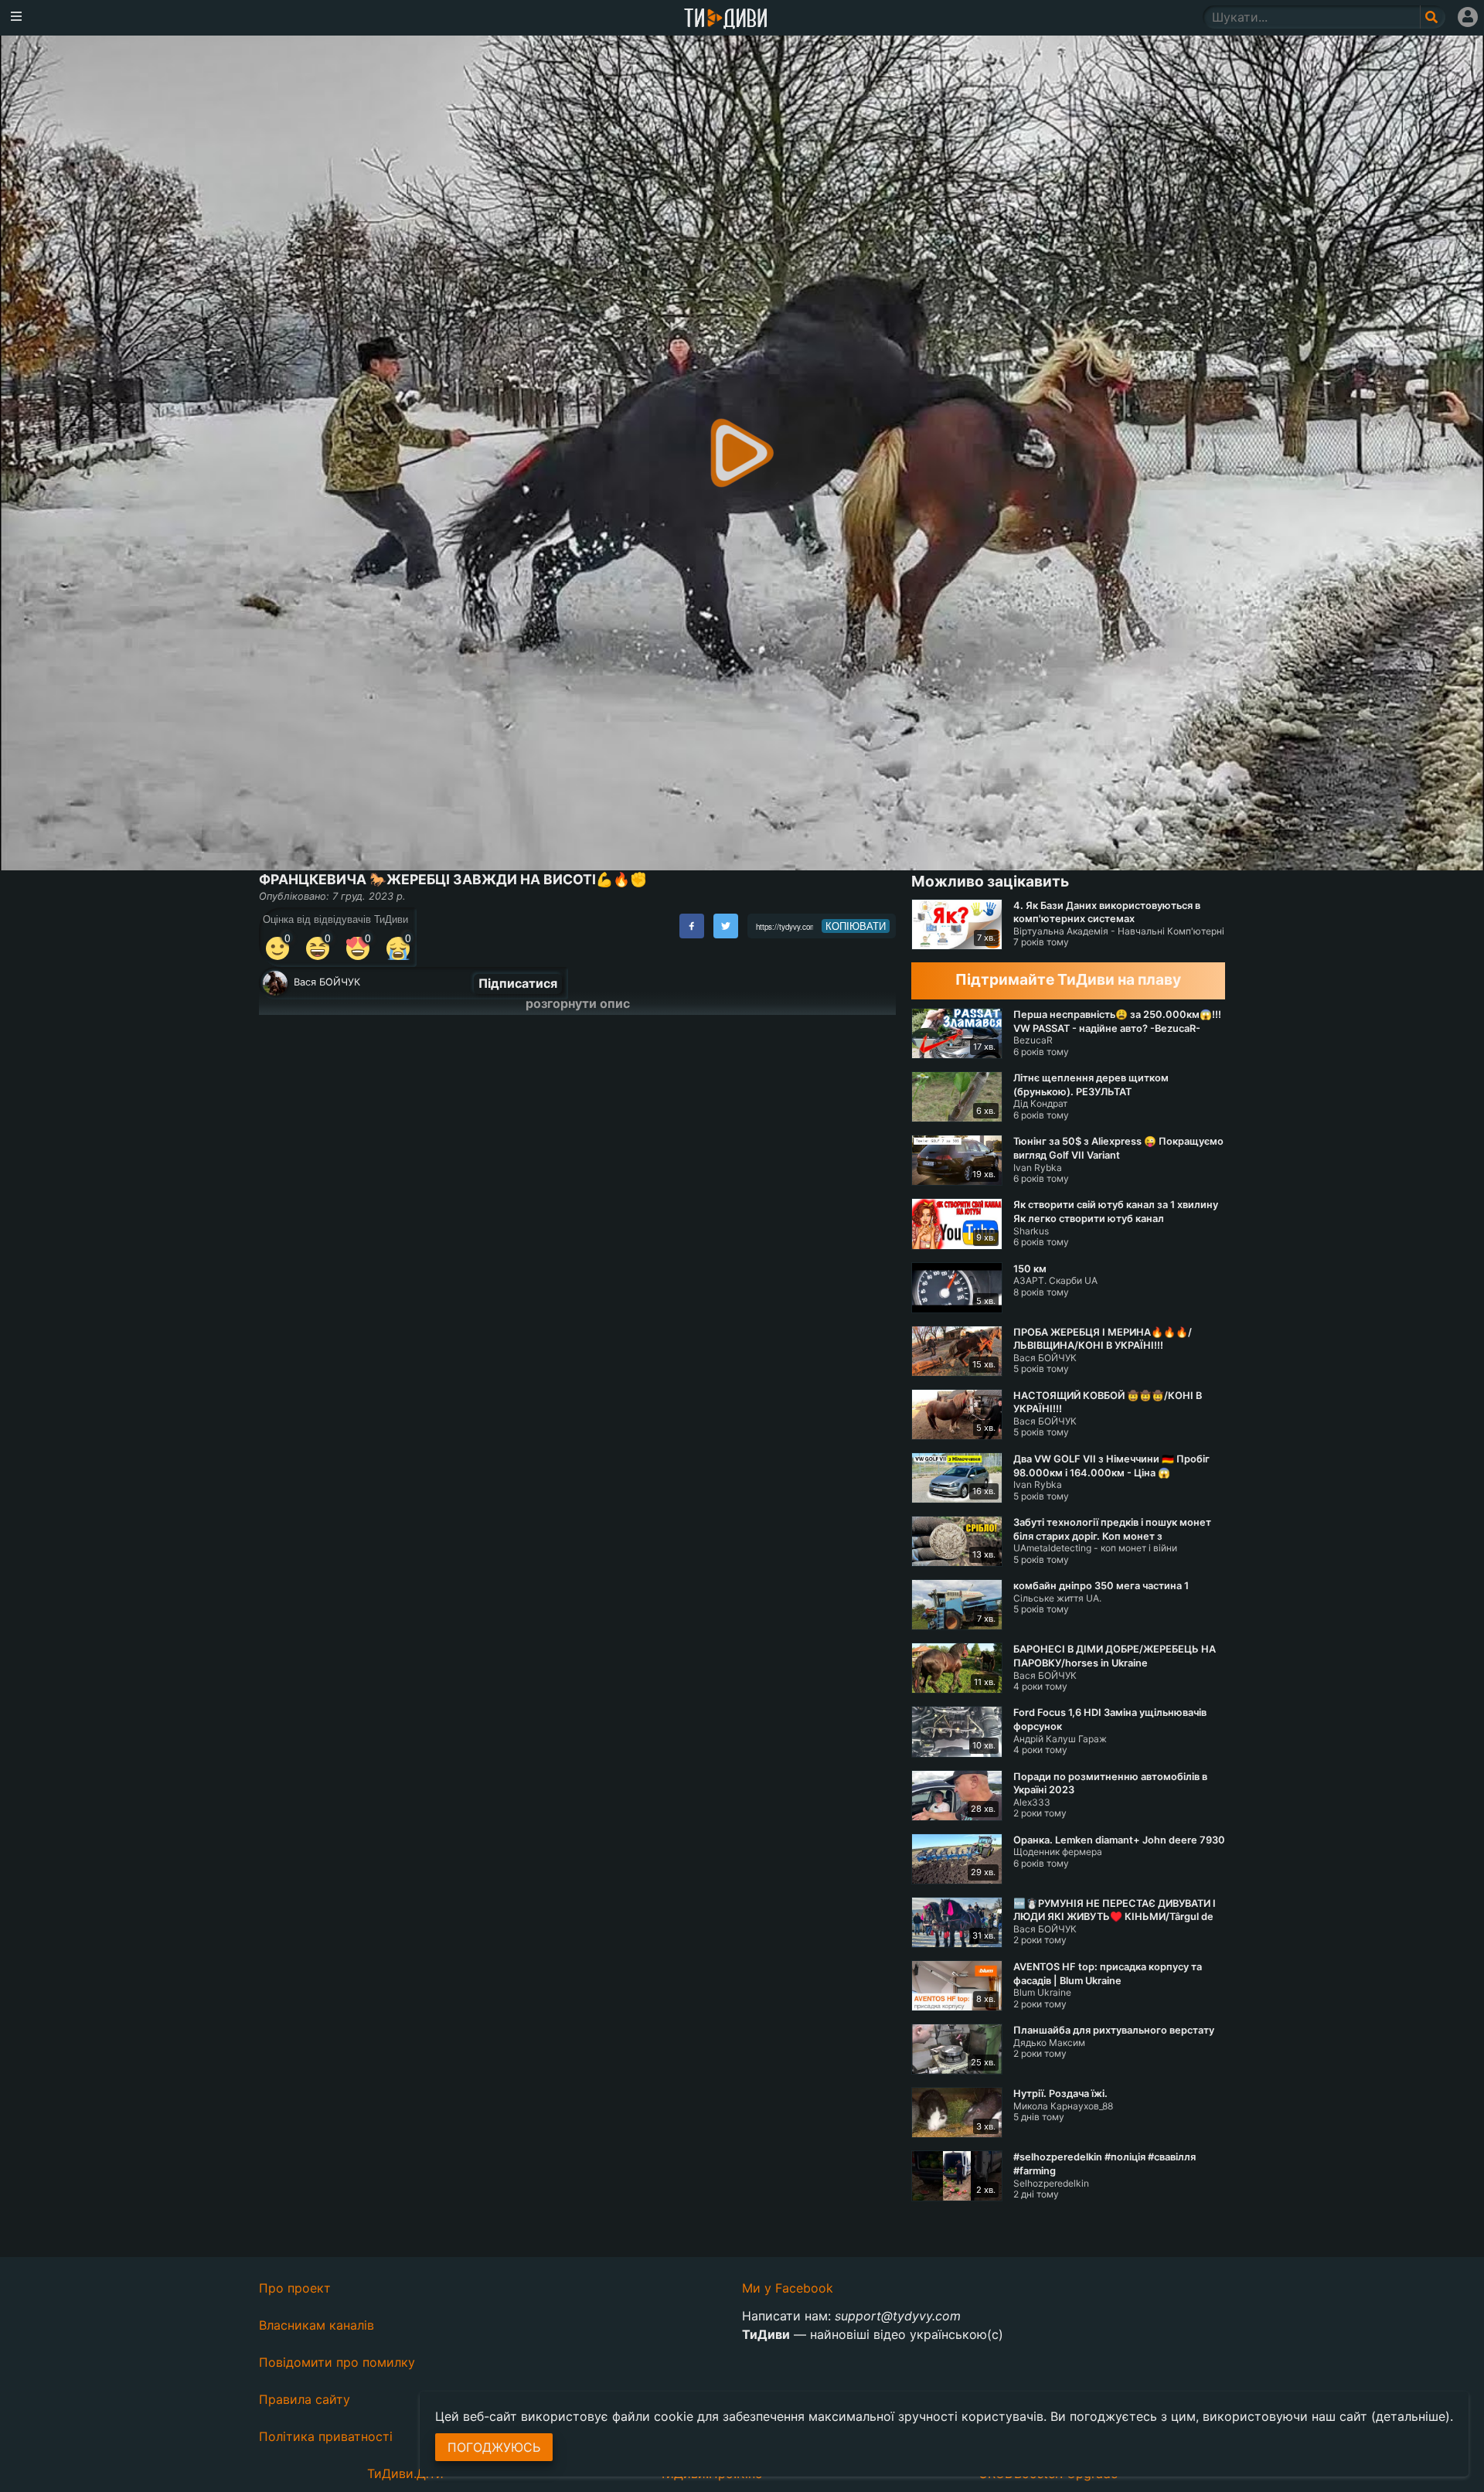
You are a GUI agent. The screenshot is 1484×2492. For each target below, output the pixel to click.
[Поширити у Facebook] (692, 926)
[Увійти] (1468, 17)
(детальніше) (1411, 2416)
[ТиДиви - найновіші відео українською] (726, 20)
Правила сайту (305, 2399)
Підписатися (518, 983)
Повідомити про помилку (337, 2362)
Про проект (295, 2288)
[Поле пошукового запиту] (1433, 17)
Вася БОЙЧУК (327, 982)
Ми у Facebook (788, 2288)
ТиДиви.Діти (405, 2473)
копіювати (856, 926)
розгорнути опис (578, 1003)
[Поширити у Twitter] (726, 926)
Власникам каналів (317, 2325)
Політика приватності (326, 2436)
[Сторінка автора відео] (275, 983)
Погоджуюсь (494, 2447)
